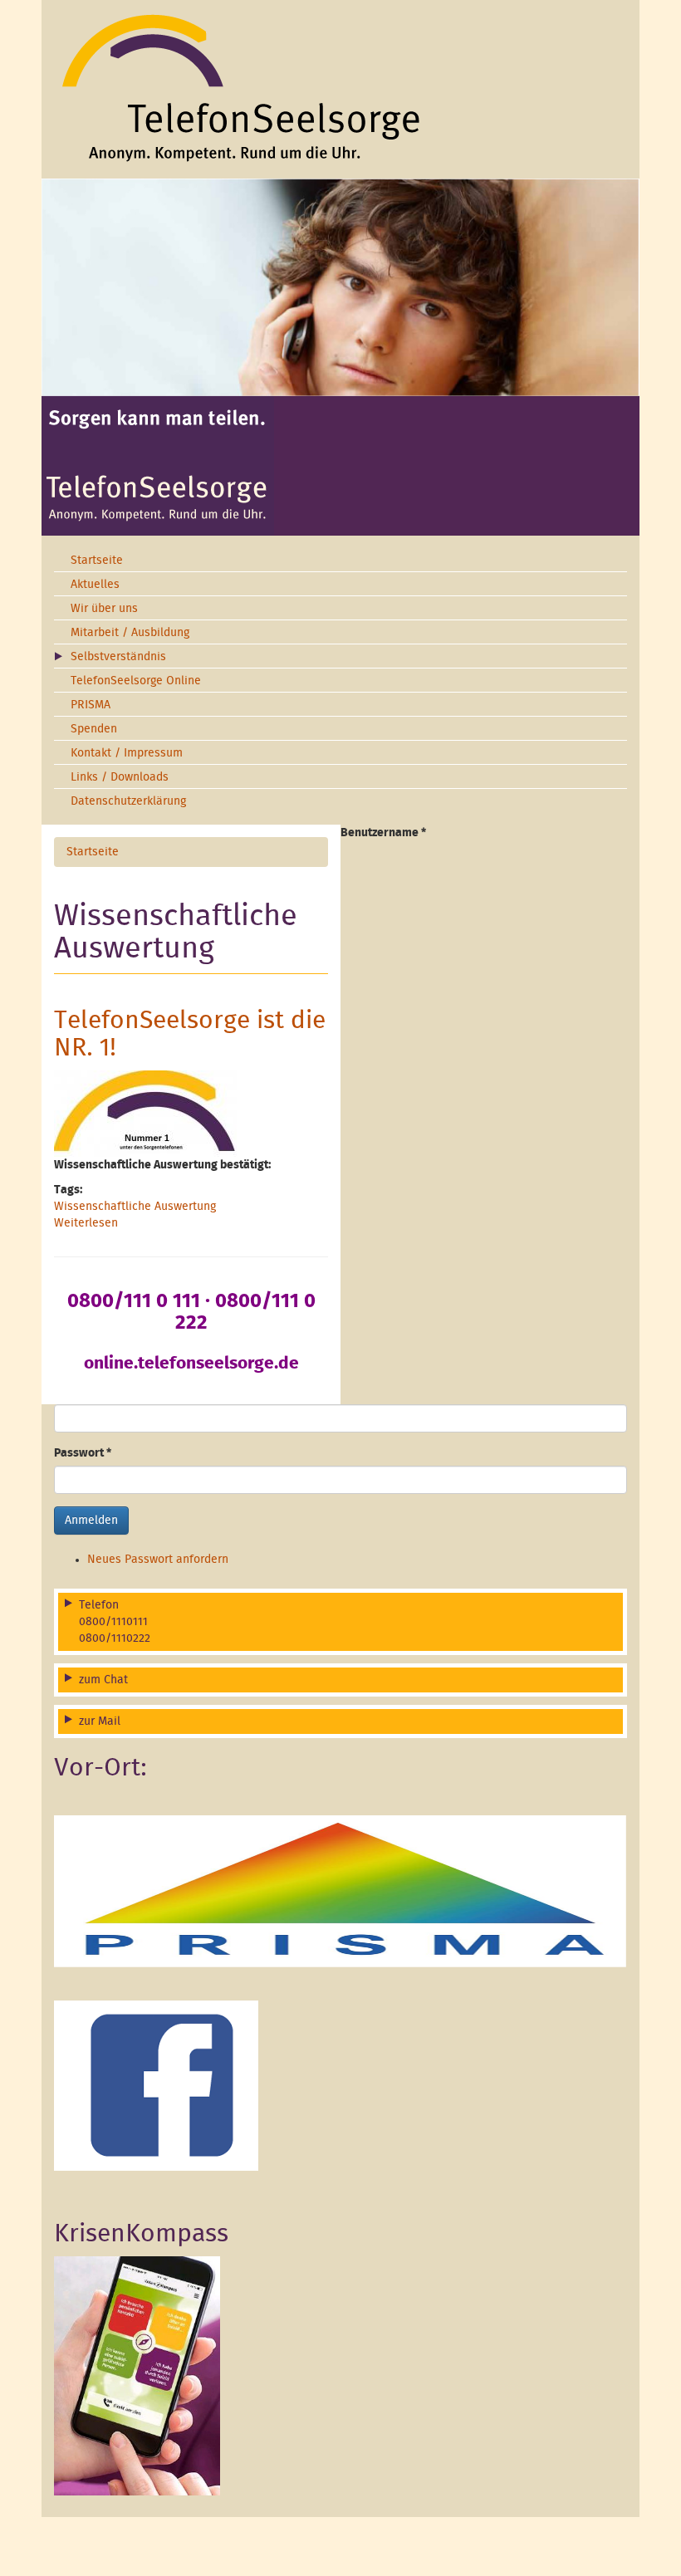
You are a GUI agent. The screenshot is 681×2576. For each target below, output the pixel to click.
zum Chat (103, 1680)
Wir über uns (104, 609)
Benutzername (383, 833)
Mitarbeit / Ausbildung (130, 633)
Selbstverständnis (118, 657)
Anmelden (91, 1521)
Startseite (97, 561)
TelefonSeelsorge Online (136, 681)
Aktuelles (95, 585)
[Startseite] (340, 87)
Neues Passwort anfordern (158, 1560)
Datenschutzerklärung (128, 801)
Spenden (94, 729)
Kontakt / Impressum (127, 753)
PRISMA (91, 705)
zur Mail (100, 1721)
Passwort (83, 1453)
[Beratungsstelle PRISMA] (340, 1891)
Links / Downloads (120, 777)
